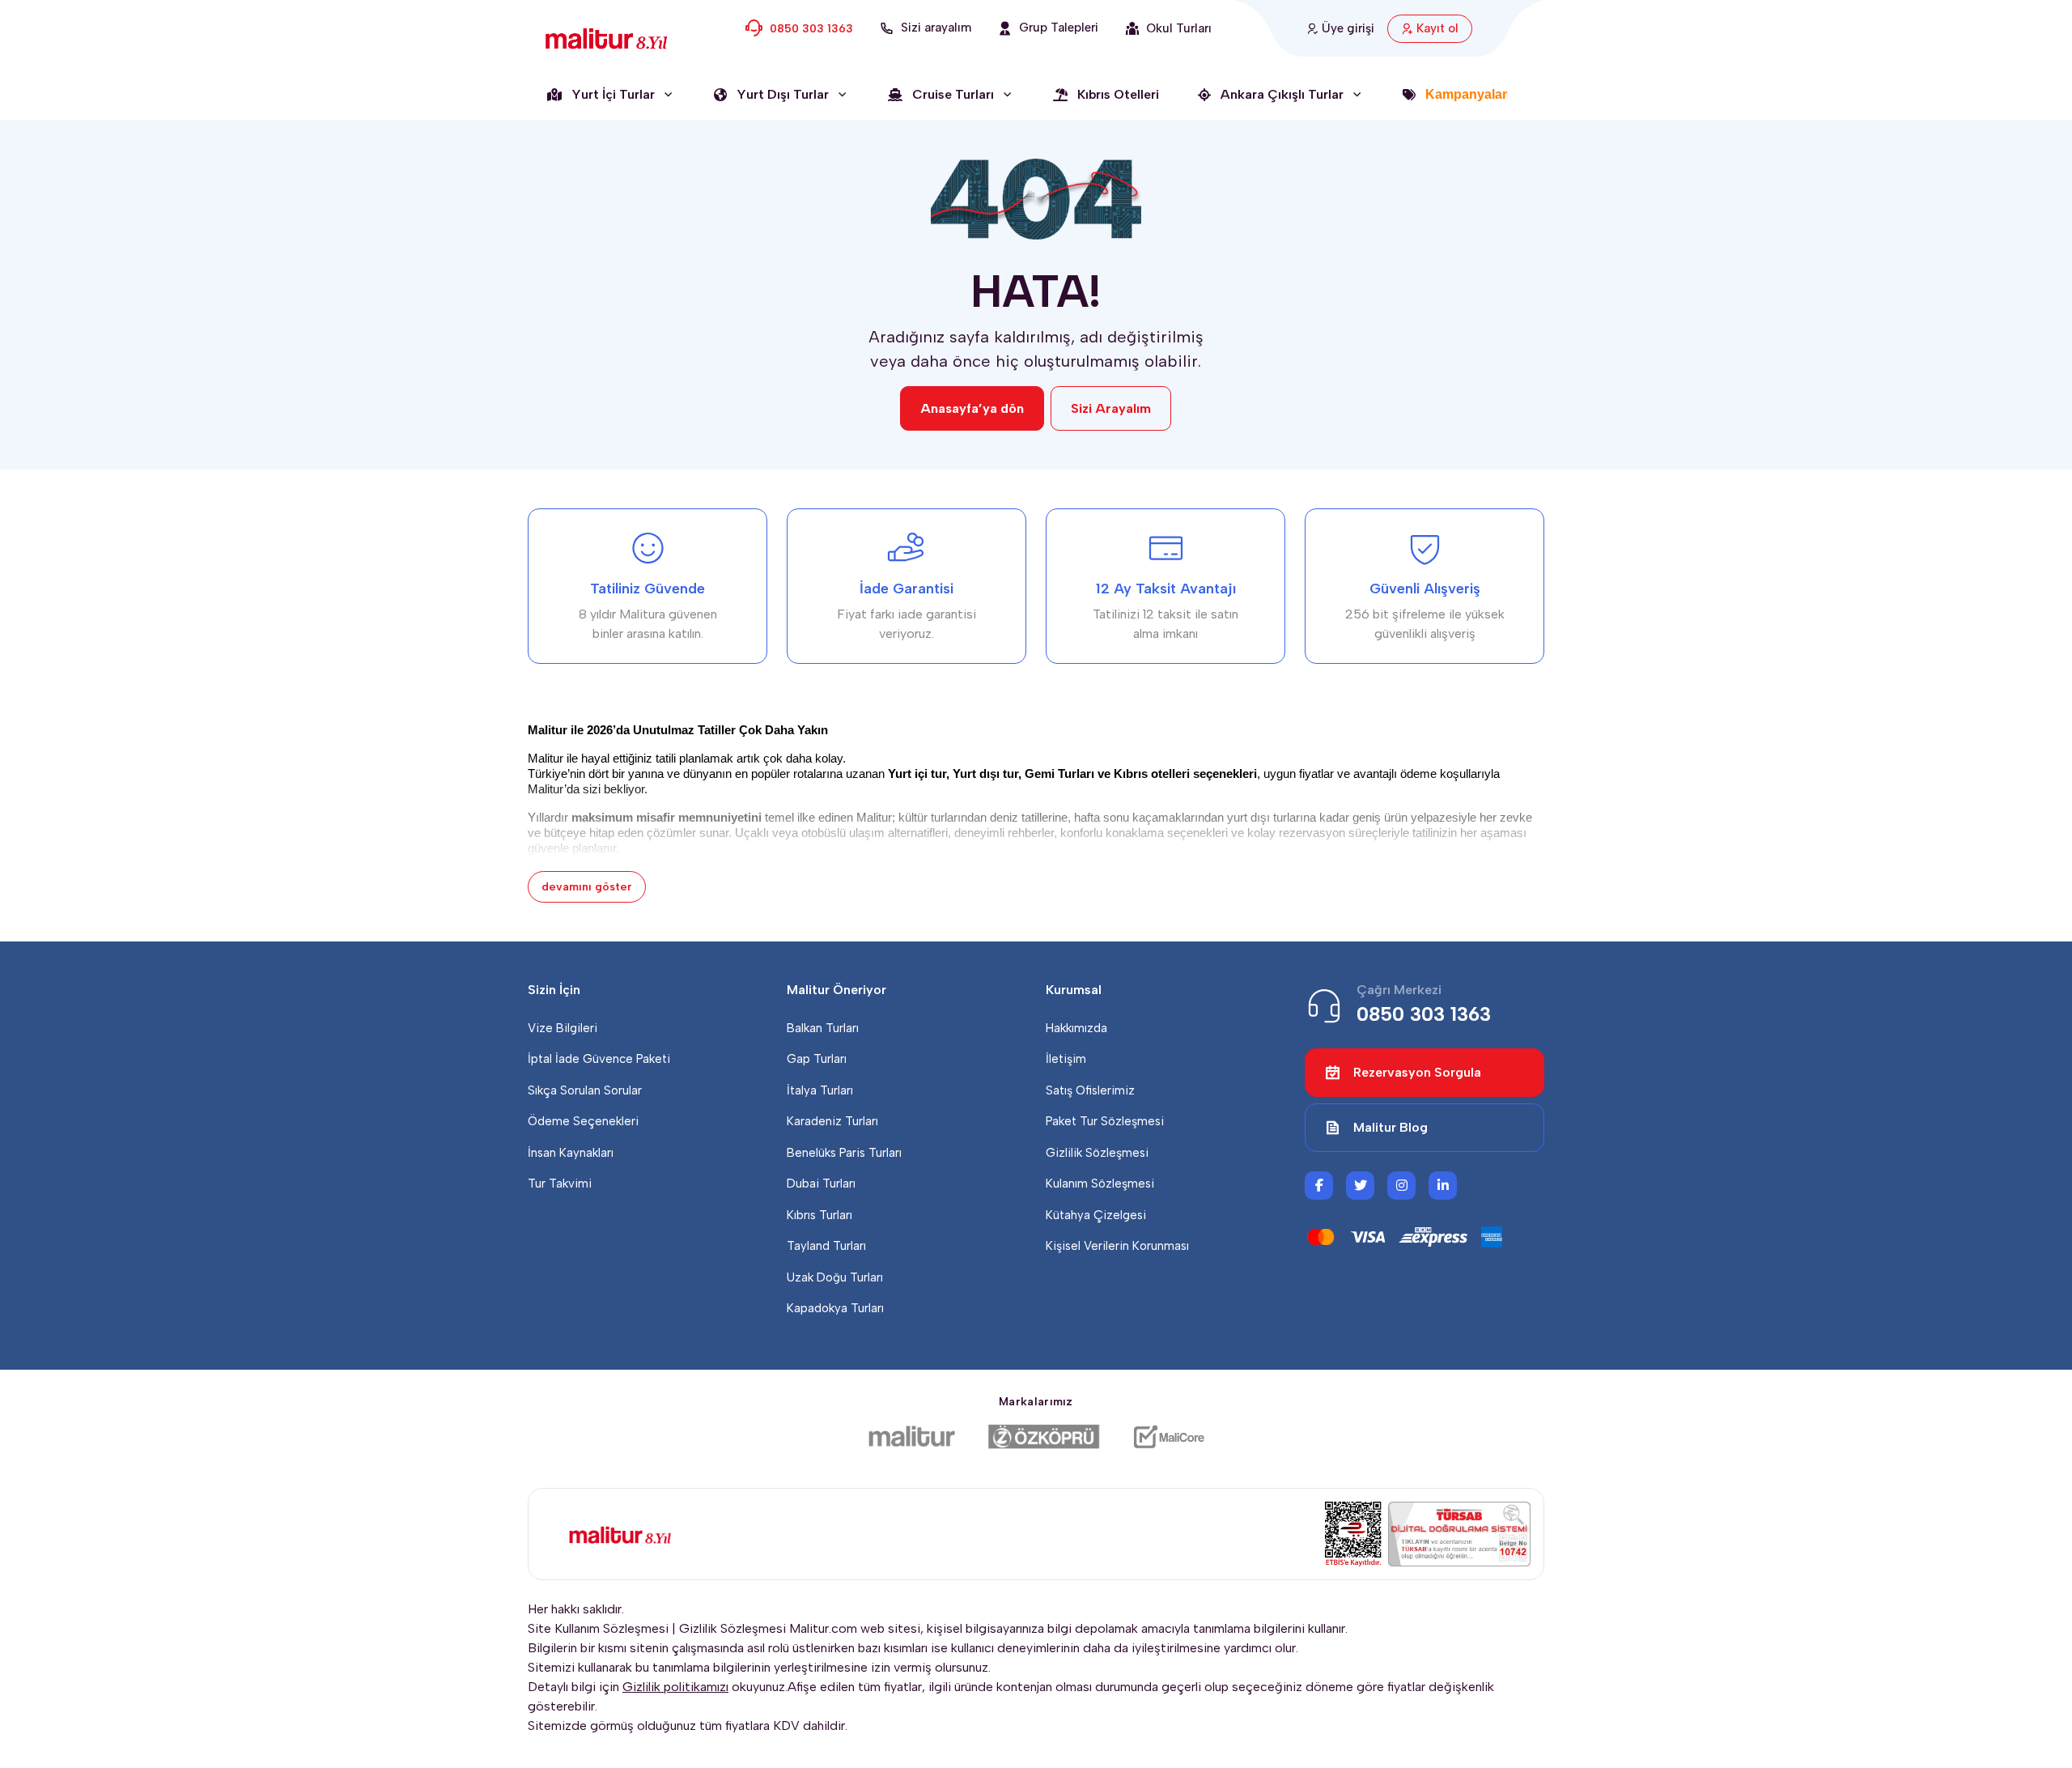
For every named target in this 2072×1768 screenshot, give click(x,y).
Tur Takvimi (560, 1184)
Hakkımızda (1076, 1028)
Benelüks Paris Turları (844, 1153)
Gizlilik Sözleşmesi (1097, 1153)
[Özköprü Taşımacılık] (1044, 1437)
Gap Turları (817, 1059)
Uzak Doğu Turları (835, 1277)
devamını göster (587, 887)
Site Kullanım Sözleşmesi (598, 1628)
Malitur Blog (1391, 1127)
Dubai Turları (821, 1184)
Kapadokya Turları (835, 1308)
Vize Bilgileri (563, 1028)
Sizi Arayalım (1111, 408)
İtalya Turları (820, 1090)
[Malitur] (912, 1437)
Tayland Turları (826, 1246)
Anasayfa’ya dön (972, 408)
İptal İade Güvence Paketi (599, 1059)
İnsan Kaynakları (571, 1153)
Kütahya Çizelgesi (1096, 1215)
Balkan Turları (823, 1028)
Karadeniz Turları (832, 1121)
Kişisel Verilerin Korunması (1117, 1246)
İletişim (1066, 1059)
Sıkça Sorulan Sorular (585, 1090)
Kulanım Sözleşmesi (1100, 1184)
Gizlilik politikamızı (675, 1687)
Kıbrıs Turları (819, 1215)
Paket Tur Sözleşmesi (1105, 1121)
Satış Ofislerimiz (1090, 1090)
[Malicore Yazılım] (1168, 1437)
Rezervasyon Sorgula (1417, 1072)
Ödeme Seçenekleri (583, 1121)
